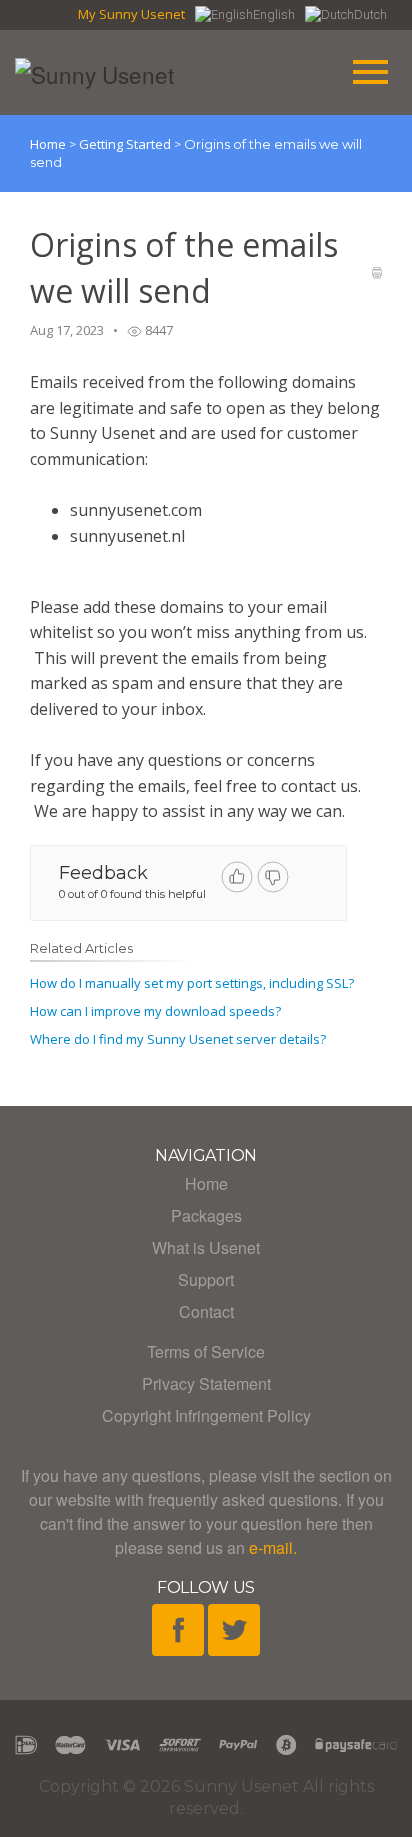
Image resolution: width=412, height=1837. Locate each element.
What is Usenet (206, 1247)
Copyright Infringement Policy (206, 1415)
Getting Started (126, 144)
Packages (206, 1215)
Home (48, 144)
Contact (206, 1311)
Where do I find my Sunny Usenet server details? (178, 1039)
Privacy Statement (206, 1383)
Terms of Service (206, 1351)
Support (206, 1279)
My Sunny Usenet (131, 14)
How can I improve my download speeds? (155, 1011)
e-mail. (273, 1547)
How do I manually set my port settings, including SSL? (192, 983)
